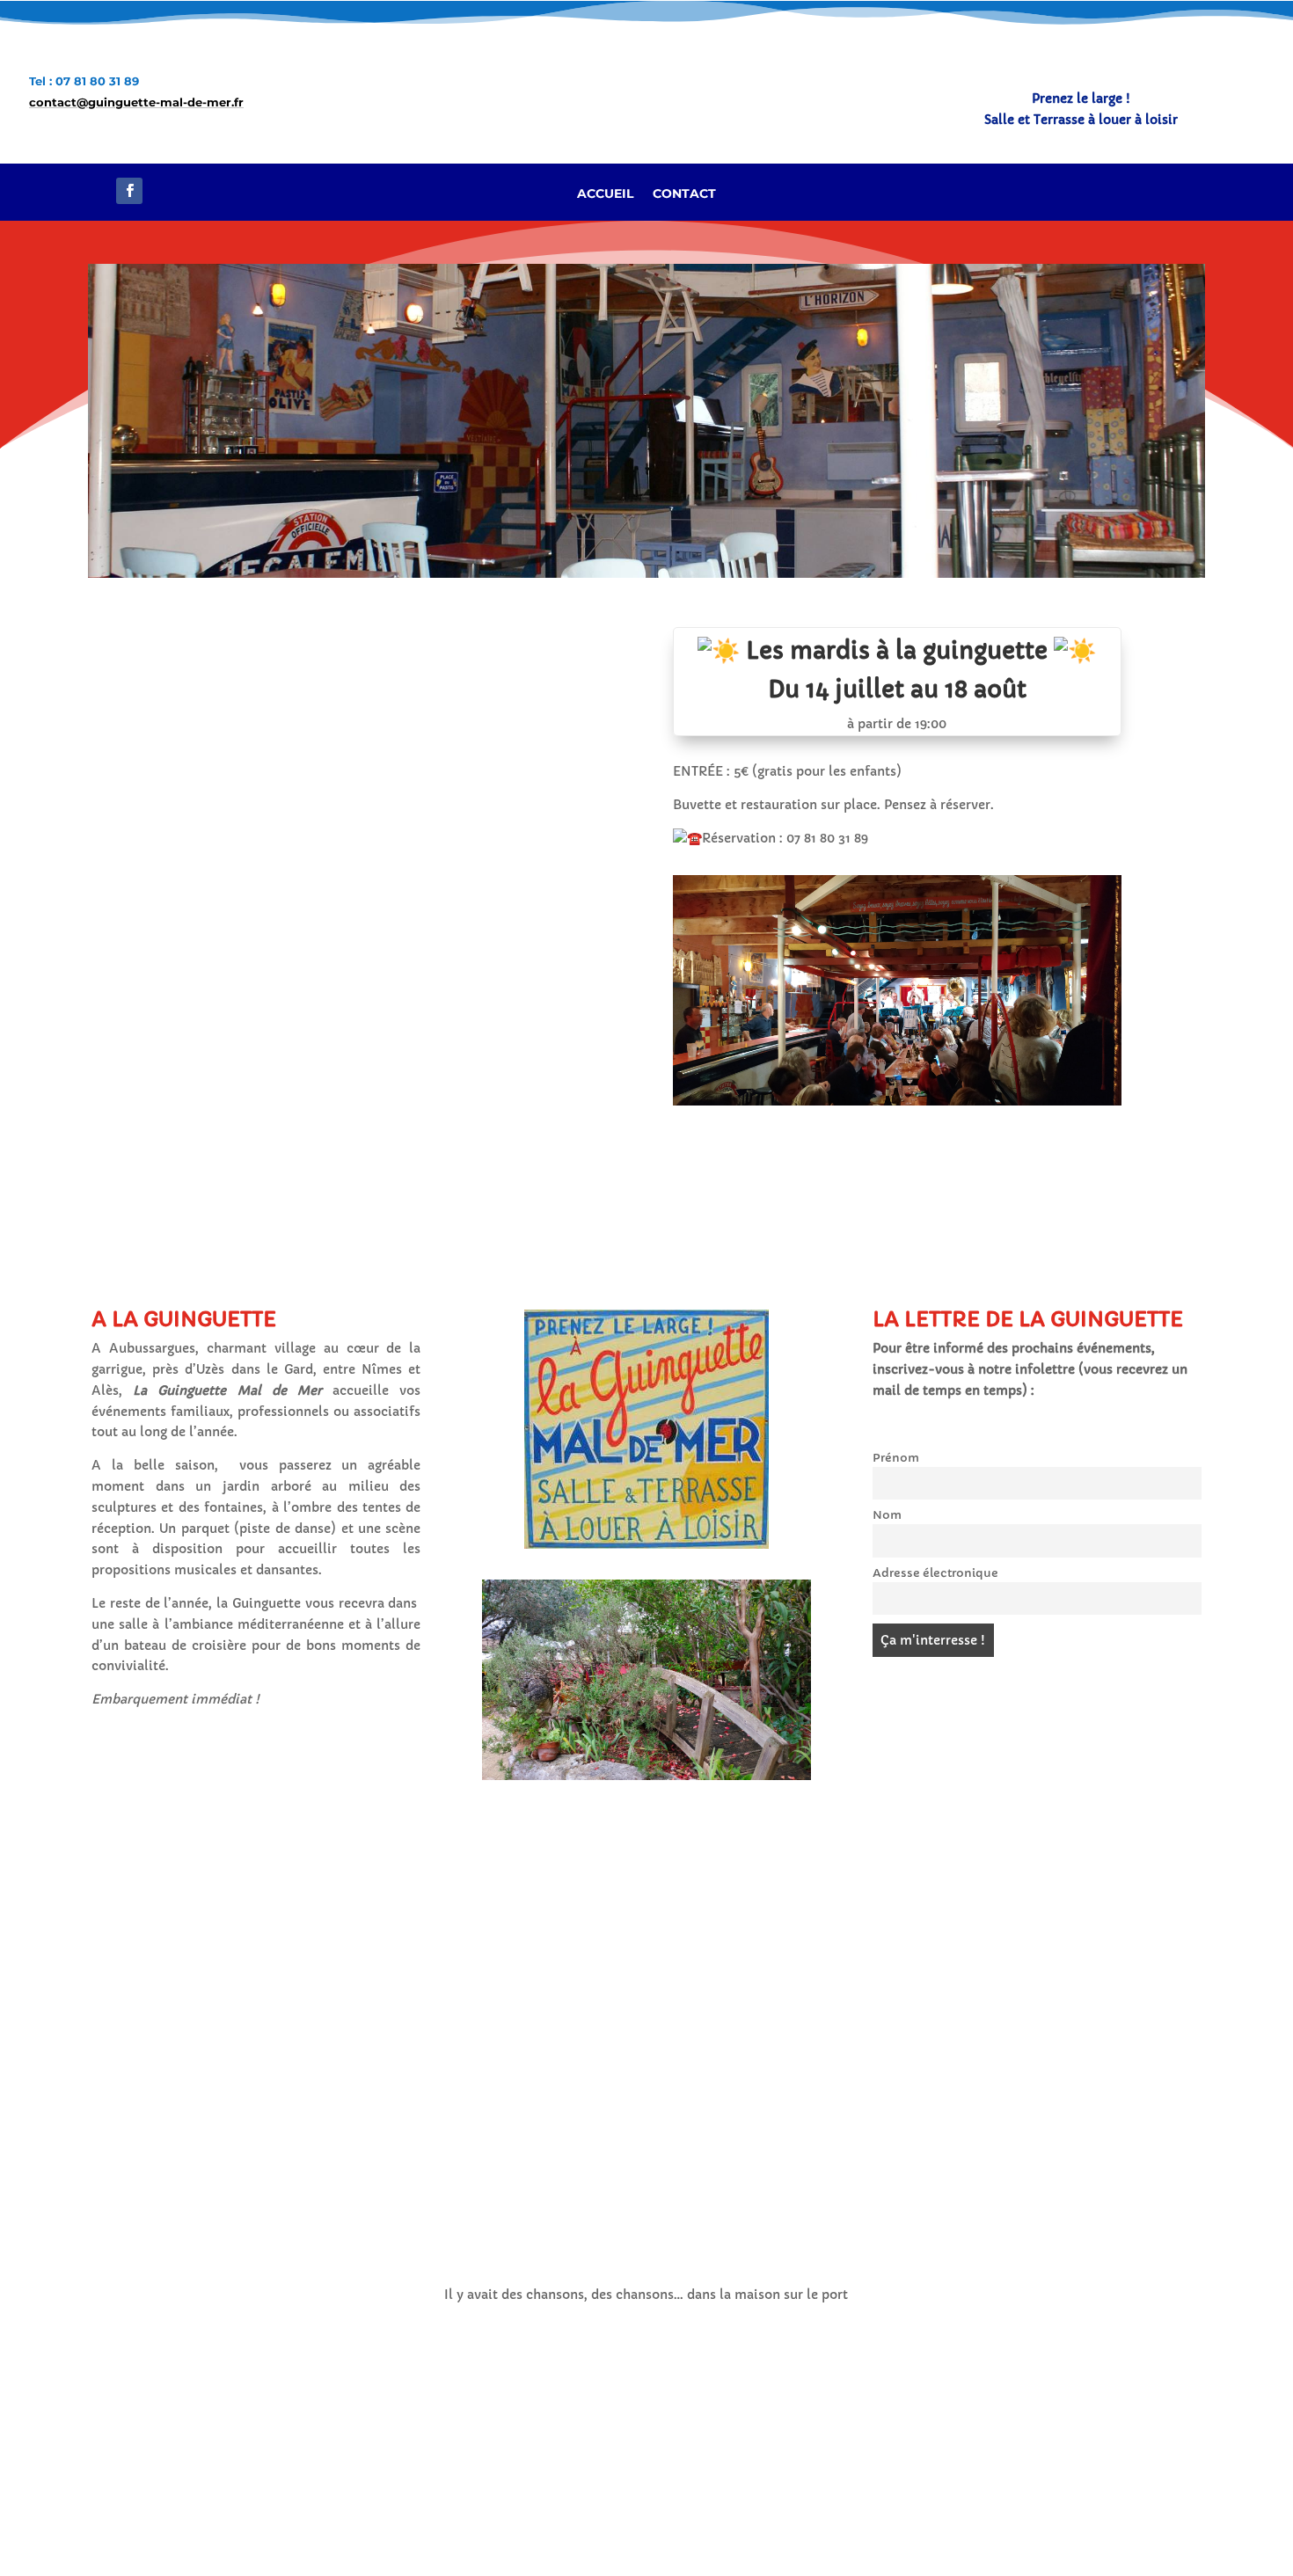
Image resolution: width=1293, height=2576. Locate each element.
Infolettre (1204, 192)
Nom (887, 1515)
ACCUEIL (605, 194)
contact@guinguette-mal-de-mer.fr (136, 102)
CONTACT (684, 194)
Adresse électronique (935, 1573)
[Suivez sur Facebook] (129, 191)
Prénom (896, 1458)
